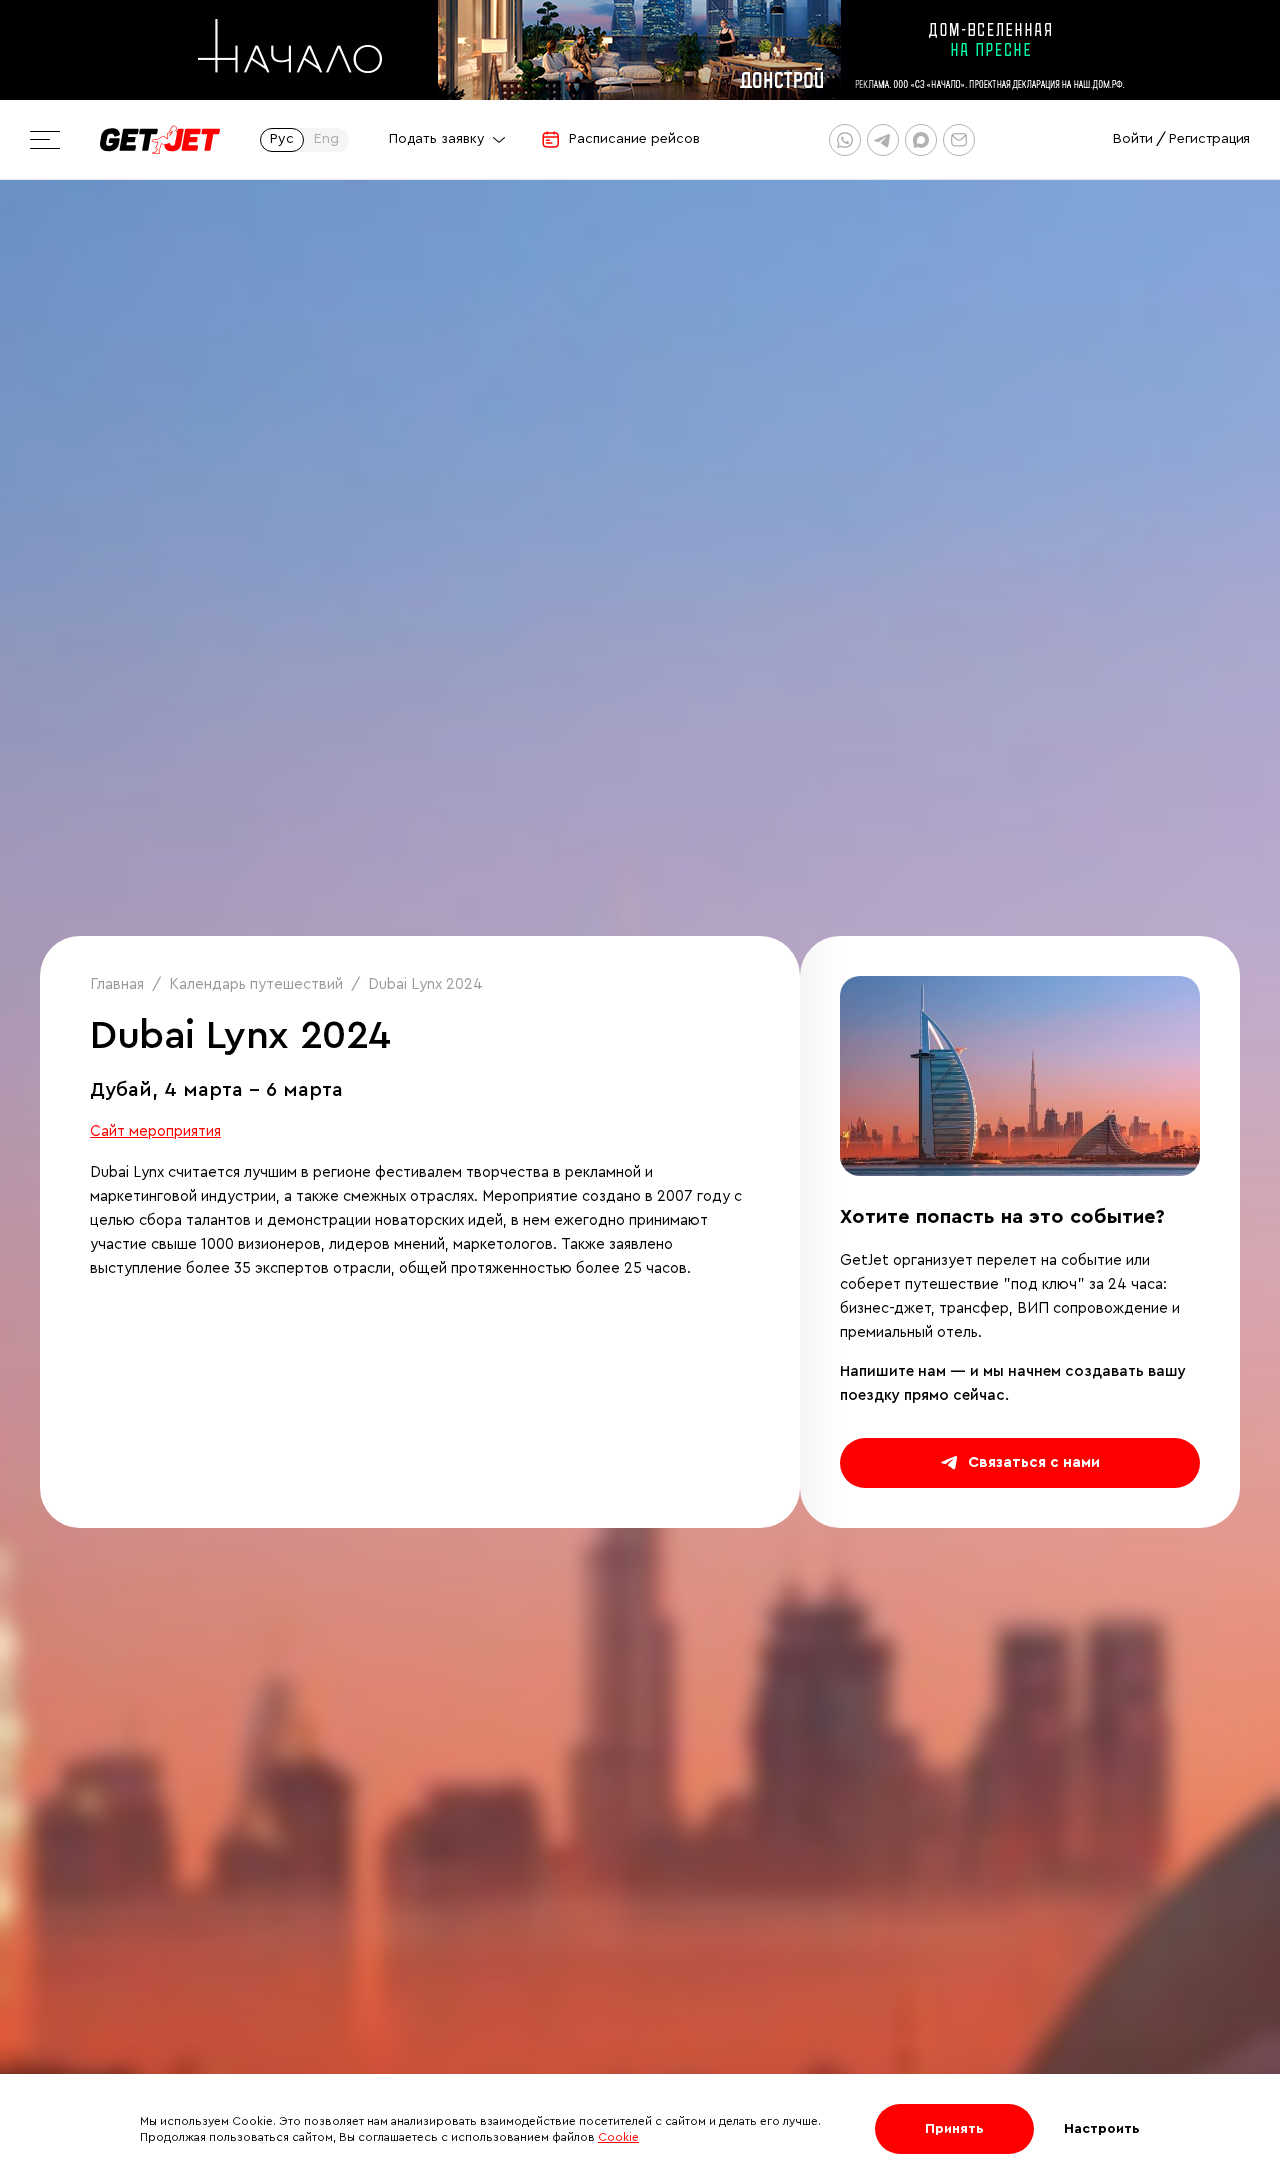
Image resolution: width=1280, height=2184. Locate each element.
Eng (326, 139)
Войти (1133, 139)
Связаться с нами (1034, 1462)
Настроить (1102, 2129)
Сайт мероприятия (155, 1131)
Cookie (618, 2137)
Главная (117, 984)
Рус (282, 139)
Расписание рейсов (634, 139)
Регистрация (1209, 139)
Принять (954, 2129)
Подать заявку (437, 139)
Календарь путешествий (256, 984)
